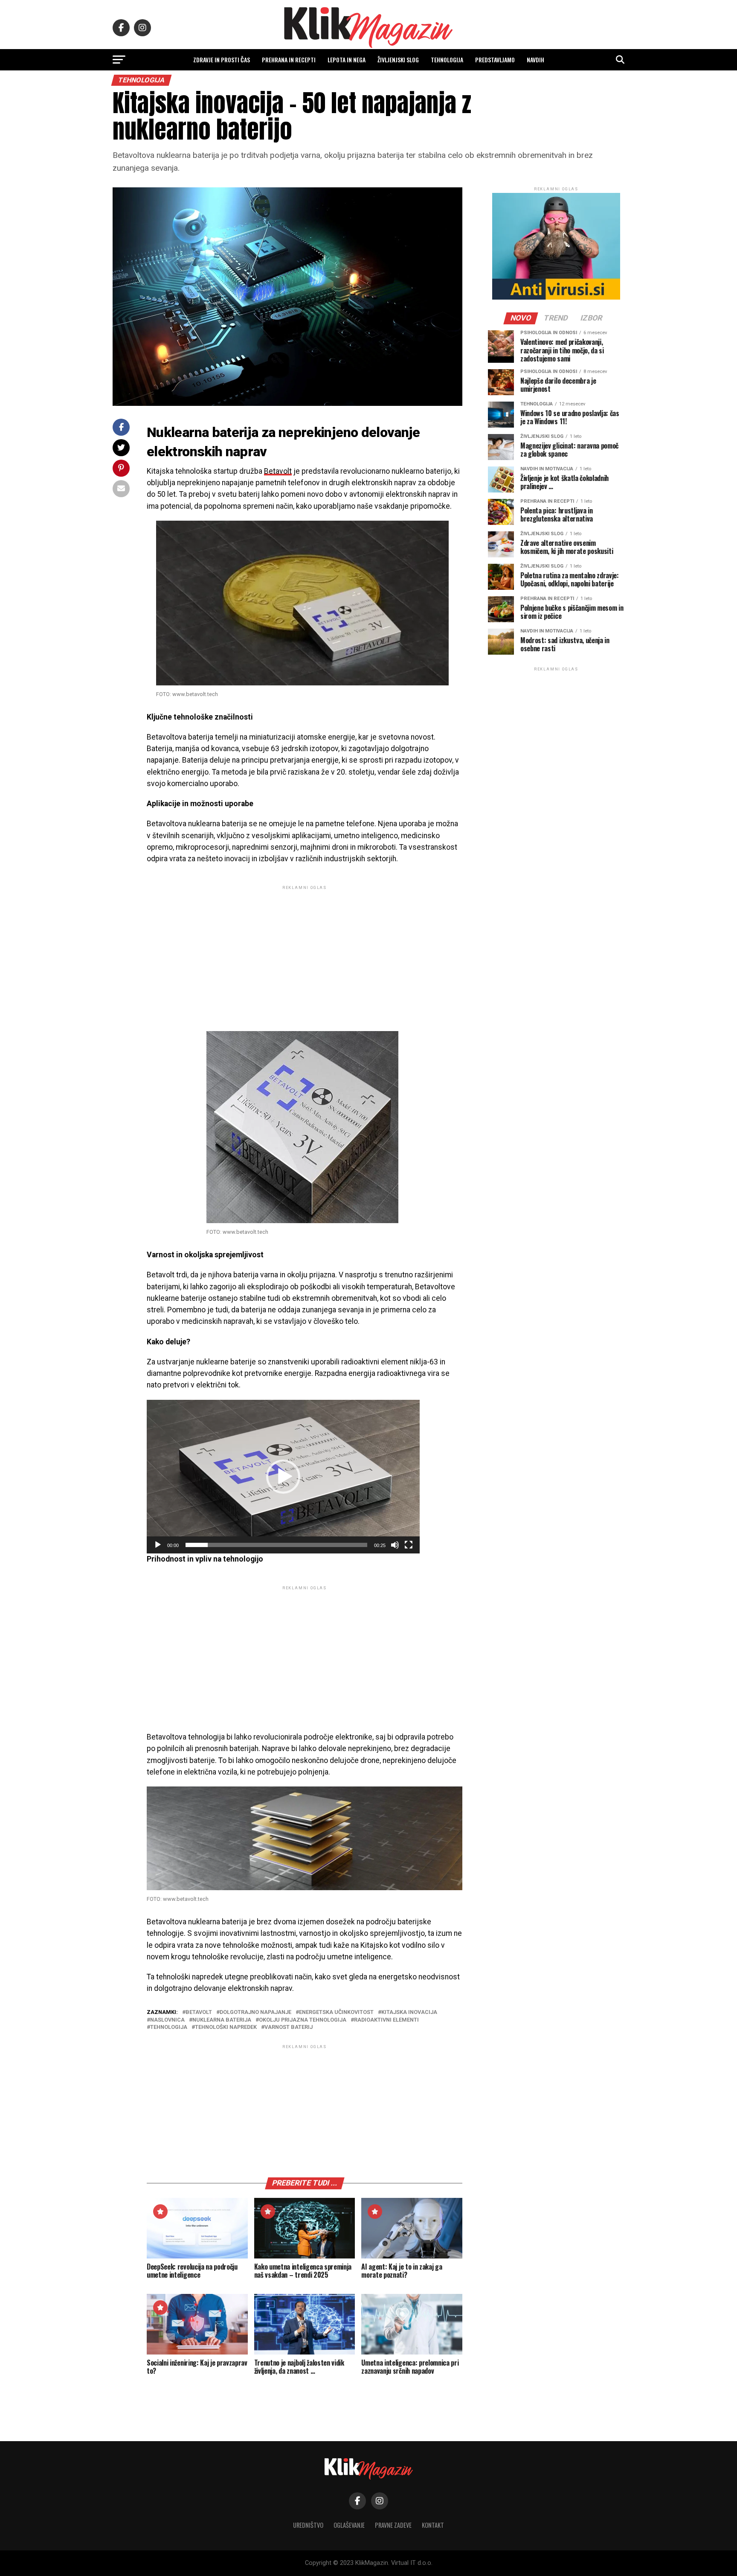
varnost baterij (289, 2027)
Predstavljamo (495, 60)
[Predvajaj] (158, 1545)
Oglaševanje (349, 2525)
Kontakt (433, 2525)
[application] (283, 1477)
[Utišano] (395, 1545)
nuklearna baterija (222, 2020)
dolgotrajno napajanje (255, 2012)
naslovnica (167, 2020)
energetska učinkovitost (336, 2012)
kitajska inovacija (409, 2012)
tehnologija (169, 2027)
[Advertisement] (305, 951)
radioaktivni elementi (386, 2020)
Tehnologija (447, 60)
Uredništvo (308, 2525)
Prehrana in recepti (289, 60)
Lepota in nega (347, 60)
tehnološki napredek (226, 2027)
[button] (283, 1477)
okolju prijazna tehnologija (303, 2020)
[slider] (276, 1545)
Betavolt (278, 471)
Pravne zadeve (393, 2525)
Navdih (535, 60)
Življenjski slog (398, 60)
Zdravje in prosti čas (222, 60)
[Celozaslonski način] (409, 1545)
